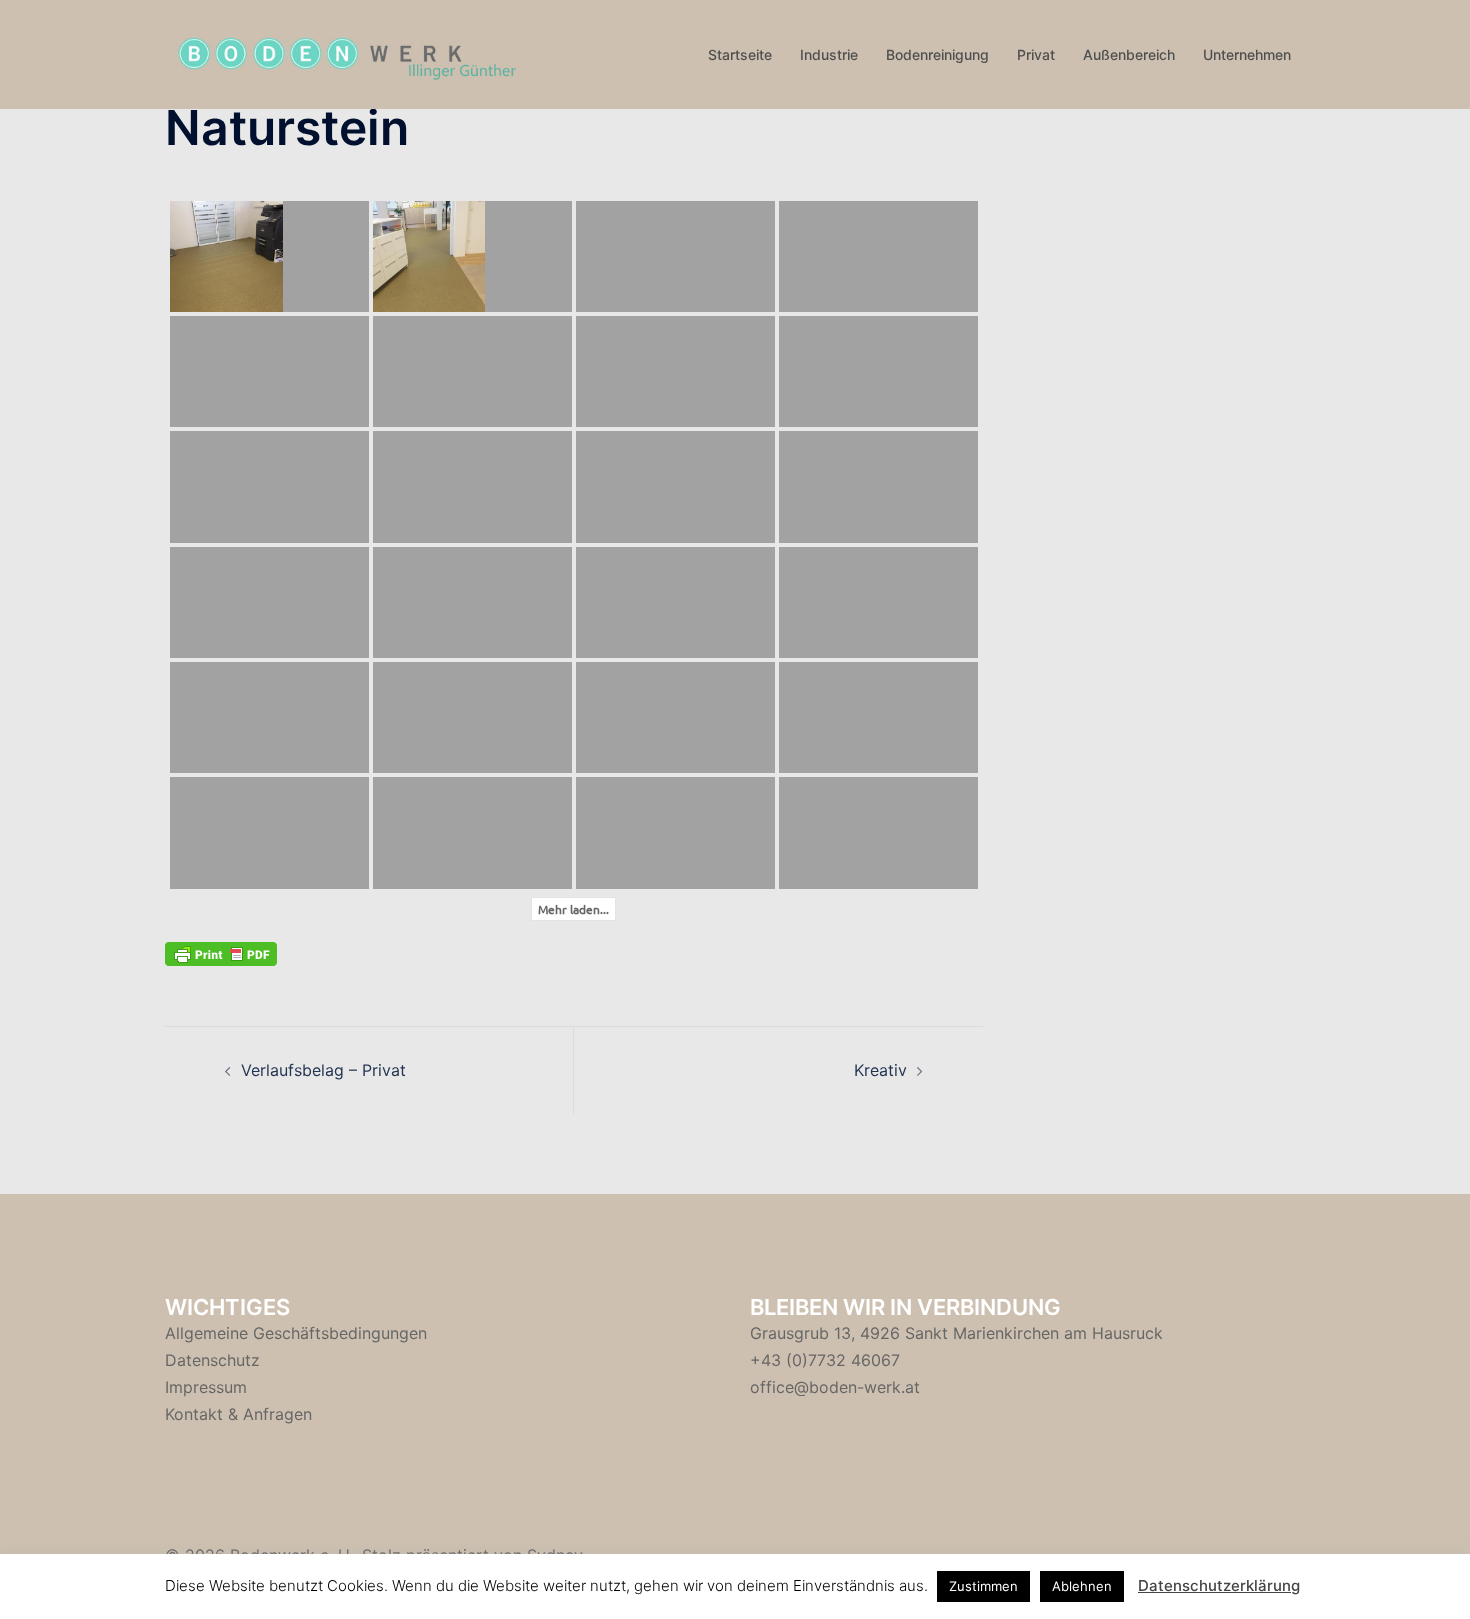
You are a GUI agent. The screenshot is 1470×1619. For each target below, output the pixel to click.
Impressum (206, 1387)
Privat (1036, 54)
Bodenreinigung (937, 54)
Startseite (740, 54)
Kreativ (880, 1070)
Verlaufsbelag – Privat (323, 1070)
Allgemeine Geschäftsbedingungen (296, 1333)
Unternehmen (1247, 54)
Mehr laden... (573, 909)
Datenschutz (212, 1360)
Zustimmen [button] (983, 1586)
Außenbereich (1129, 54)
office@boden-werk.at (835, 1387)
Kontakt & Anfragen (238, 1414)
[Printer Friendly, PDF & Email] (221, 952)
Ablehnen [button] (1082, 1586)
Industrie (829, 54)
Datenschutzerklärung (1219, 1585)
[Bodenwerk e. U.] (345, 53)
